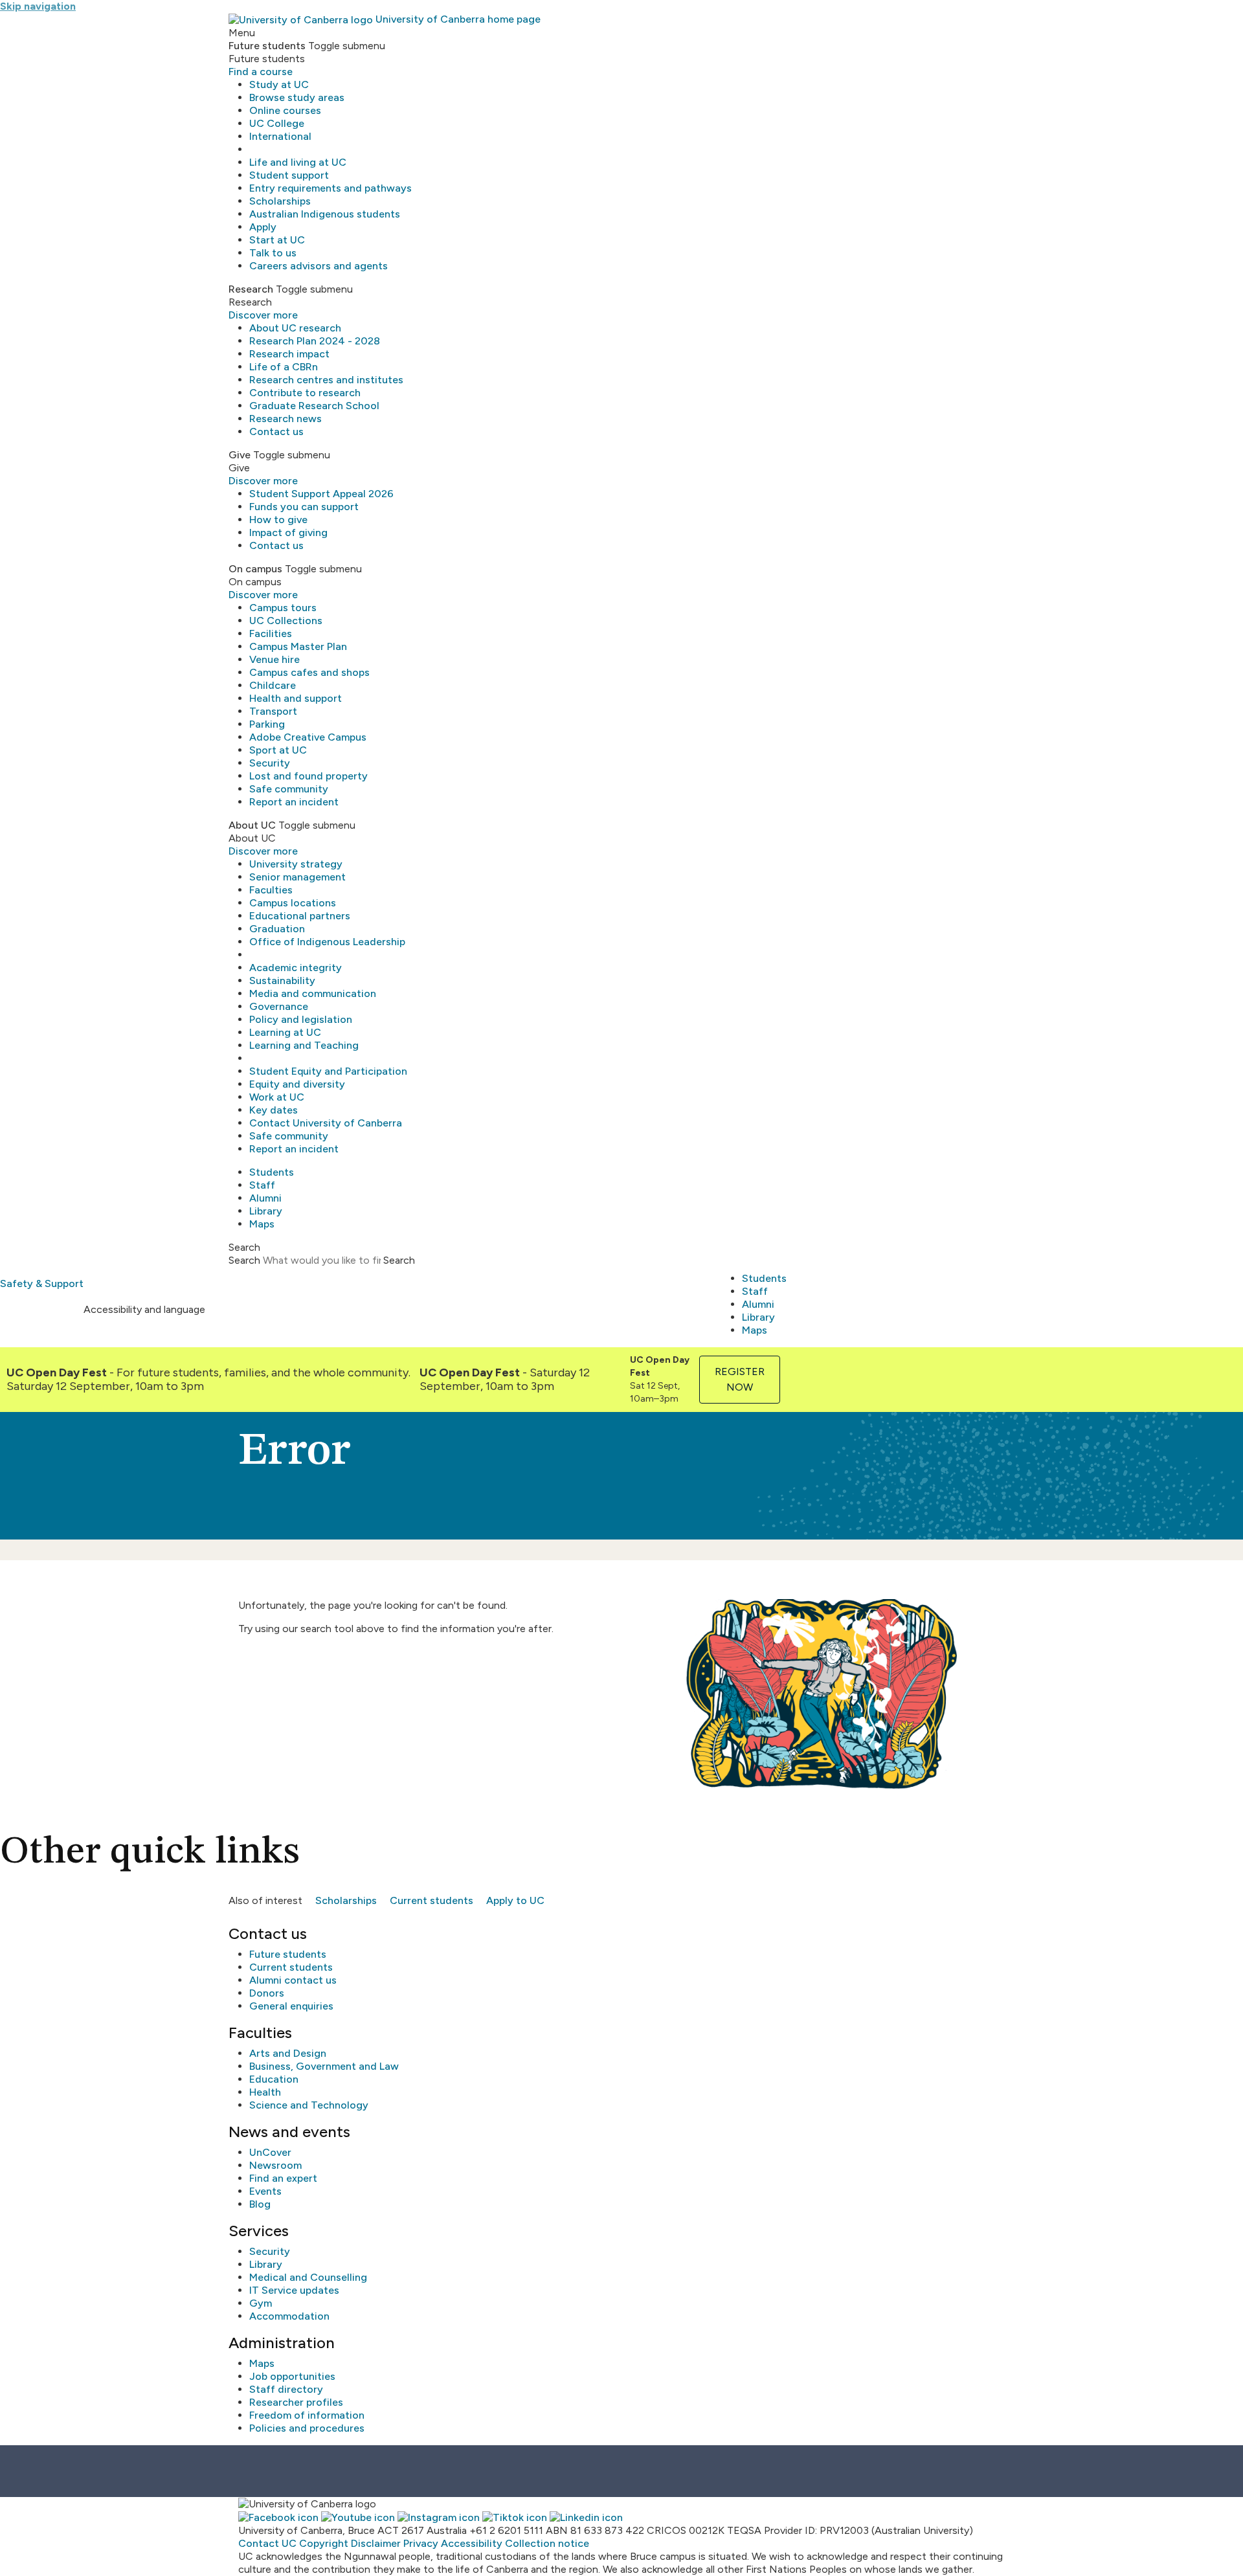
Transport (273, 711)
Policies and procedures (307, 2428)
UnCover (270, 2152)
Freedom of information (307, 2415)
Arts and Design (288, 2053)
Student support (289, 175)
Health (265, 2092)
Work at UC (277, 1097)
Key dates (274, 1110)
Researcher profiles (296, 2402)
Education (274, 2079)
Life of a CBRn (284, 367)
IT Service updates (294, 2290)
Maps (262, 1224)
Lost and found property (308, 776)
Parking (267, 724)
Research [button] (251, 289)
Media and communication (313, 993)
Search (244, 1260)
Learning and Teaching (304, 1045)
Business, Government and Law (324, 2066)
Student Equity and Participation (328, 1071)
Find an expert (283, 2178)
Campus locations (293, 903)
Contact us (276, 431)
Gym (261, 2303)
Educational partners (300, 916)
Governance (279, 1006)
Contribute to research (305, 393)
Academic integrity (296, 968)
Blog (260, 2204)
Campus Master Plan (298, 646)
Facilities (271, 633)
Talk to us (273, 253)
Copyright (324, 2543)
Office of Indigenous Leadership (327, 942)
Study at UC (279, 84)
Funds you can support (304, 507)
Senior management (297, 877)
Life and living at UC (298, 162)
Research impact (289, 354)
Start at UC (277, 240)
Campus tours (283, 608)
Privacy (421, 2543)
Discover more (263, 315)
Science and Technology (309, 2105)
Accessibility (472, 2543)
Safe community (289, 789)
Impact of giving (288, 532)
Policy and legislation (301, 1019)
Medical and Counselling (308, 2277)
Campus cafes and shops (309, 672)
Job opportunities (292, 2376)
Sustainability (282, 980)
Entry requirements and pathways (330, 188)
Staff (262, 1185)
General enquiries (291, 2006)
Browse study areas (297, 97)
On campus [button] (255, 569)
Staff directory (286, 2389)
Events (265, 2191)
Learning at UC (285, 1032)
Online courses (285, 110)
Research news (286, 419)
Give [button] (240, 455)
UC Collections (286, 621)
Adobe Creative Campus (308, 737)
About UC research (295, 328)
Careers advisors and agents (319, 266)
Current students (431, 1900)
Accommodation (289, 2316)
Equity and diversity (297, 1084)
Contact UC (267, 2543)
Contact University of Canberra (326, 1123)
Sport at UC (278, 750)
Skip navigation (38, 6)
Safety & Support (42, 1283)
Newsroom (275, 2165)
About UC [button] (252, 825)
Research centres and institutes (326, 380)
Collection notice (547, 2543)
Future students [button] (267, 46)
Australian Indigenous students (325, 214)
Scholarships (280, 201)
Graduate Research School (314, 406)
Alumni (265, 1198)
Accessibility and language (144, 1309)
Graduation (277, 929)
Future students (288, 1954)
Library (266, 1211)
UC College (277, 123)
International (280, 136)
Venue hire (274, 659)
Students (272, 1172)
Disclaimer (376, 2543)
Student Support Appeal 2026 (321, 494)
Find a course (261, 72)
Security (270, 763)
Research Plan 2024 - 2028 (315, 341)
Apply (263, 227)
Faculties (271, 890)
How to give (278, 520)
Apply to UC (515, 1900)
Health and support (296, 698)
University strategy (296, 864)
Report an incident (294, 802)
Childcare (273, 685)
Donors (267, 1993)
